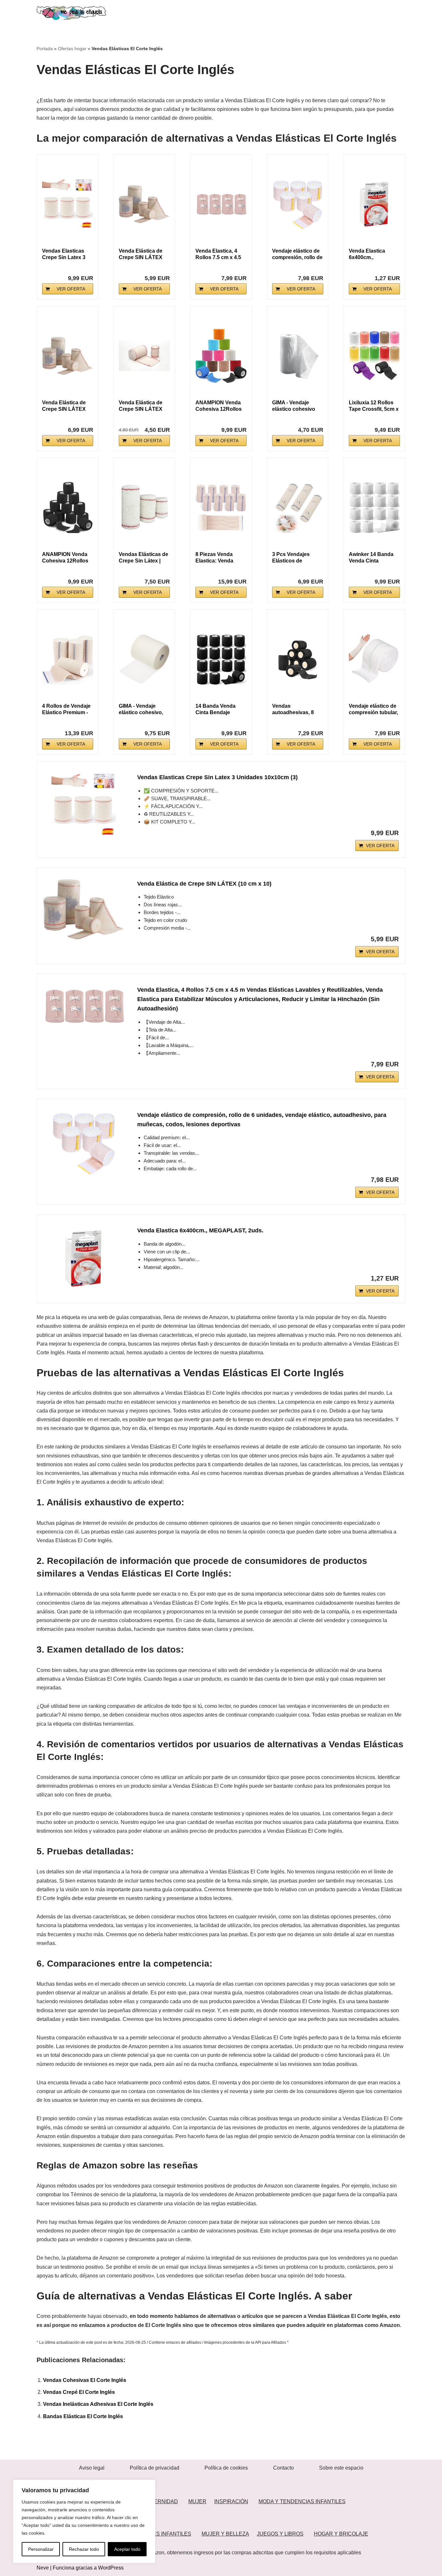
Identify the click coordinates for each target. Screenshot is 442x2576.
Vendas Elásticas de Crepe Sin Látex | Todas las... (144, 558)
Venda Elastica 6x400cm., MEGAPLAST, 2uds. (373, 254)
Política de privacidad (155, 2468)
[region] (84, 2521)
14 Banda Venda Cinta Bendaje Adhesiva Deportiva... (215, 709)
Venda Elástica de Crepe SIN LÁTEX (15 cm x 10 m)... (64, 406)
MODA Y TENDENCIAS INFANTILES (302, 2501)
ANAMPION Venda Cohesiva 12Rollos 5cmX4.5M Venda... (219, 406)
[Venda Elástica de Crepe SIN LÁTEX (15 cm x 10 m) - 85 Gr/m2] (68, 356)
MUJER (197, 2501)
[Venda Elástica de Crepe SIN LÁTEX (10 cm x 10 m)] (144, 356)
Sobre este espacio (341, 2468)
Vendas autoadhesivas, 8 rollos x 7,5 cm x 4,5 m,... (296, 709)
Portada (45, 49)
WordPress (111, 2568)
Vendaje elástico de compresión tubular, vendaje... (373, 709)
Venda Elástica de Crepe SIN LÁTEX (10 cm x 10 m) (141, 406)
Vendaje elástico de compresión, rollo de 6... (297, 254)
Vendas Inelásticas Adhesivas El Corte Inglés (98, 2404)
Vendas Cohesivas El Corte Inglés (85, 2380)
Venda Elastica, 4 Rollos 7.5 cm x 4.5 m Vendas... (218, 254)
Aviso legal (92, 2468)
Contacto (283, 2468)
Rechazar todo (84, 2549)
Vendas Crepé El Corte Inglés (79, 2392)
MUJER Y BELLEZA (225, 2534)
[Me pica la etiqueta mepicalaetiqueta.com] (71, 13)
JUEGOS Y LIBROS (280, 2534)
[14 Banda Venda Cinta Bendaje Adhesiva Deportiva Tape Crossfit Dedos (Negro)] (221, 659)
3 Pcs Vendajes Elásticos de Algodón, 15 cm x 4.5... (293, 558)
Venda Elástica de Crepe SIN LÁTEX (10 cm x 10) (141, 254)
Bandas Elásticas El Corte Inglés (83, 2416)
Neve (43, 2568)
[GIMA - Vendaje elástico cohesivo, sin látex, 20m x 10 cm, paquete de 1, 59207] (144, 659)
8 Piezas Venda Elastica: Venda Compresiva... (214, 558)
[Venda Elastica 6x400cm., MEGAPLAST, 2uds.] (374, 204)
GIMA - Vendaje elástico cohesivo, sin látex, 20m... (141, 709)
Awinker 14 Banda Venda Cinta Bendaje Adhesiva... (373, 558)
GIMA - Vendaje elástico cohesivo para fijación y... (294, 406)
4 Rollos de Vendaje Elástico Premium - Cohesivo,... (66, 709)
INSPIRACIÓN (231, 2501)
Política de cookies (226, 2468)
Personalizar (41, 2549)
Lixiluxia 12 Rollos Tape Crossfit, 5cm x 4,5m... (374, 406)
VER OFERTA (71, 289)
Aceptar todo (127, 2549)
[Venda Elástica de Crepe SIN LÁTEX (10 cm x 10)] (144, 204)
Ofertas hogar (72, 49)
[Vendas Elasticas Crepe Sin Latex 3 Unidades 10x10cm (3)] (68, 204)
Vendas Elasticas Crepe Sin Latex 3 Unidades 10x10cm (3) (217, 777)
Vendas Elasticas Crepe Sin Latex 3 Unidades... (64, 254)
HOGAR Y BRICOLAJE (341, 2534)
